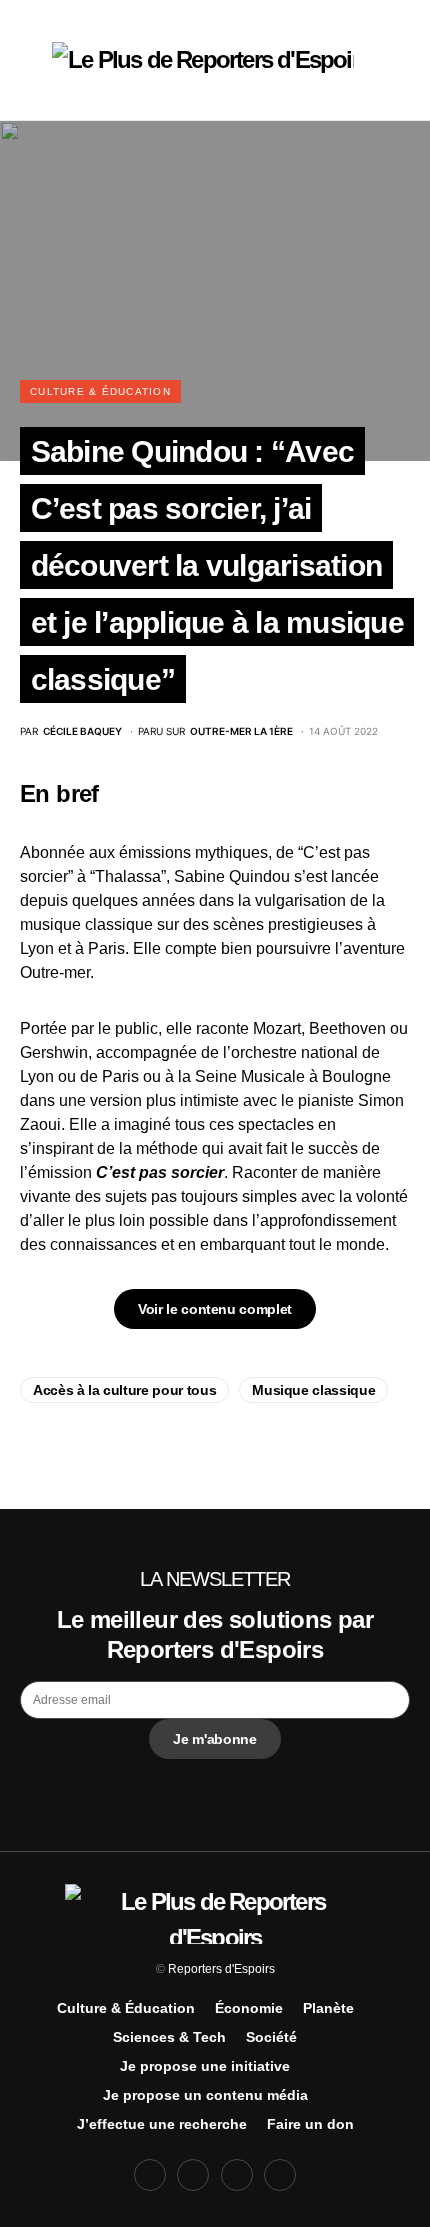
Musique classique (313, 1390)
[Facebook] (150, 2175)
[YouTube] (237, 2175)
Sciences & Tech (169, 2037)
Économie (249, 2008)
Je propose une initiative (205, 2066)
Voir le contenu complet (215, 1309)
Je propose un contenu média (205, 2095)
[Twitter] (193, 2175)
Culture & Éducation (100, 391)
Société (271, 2037)
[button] (26, 60)
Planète (328, 2008)
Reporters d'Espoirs (221, 1969)
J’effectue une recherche (162, 2124)
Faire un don (310, 2124)
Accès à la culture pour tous (124, 1390)
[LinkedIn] (280, 2175)
